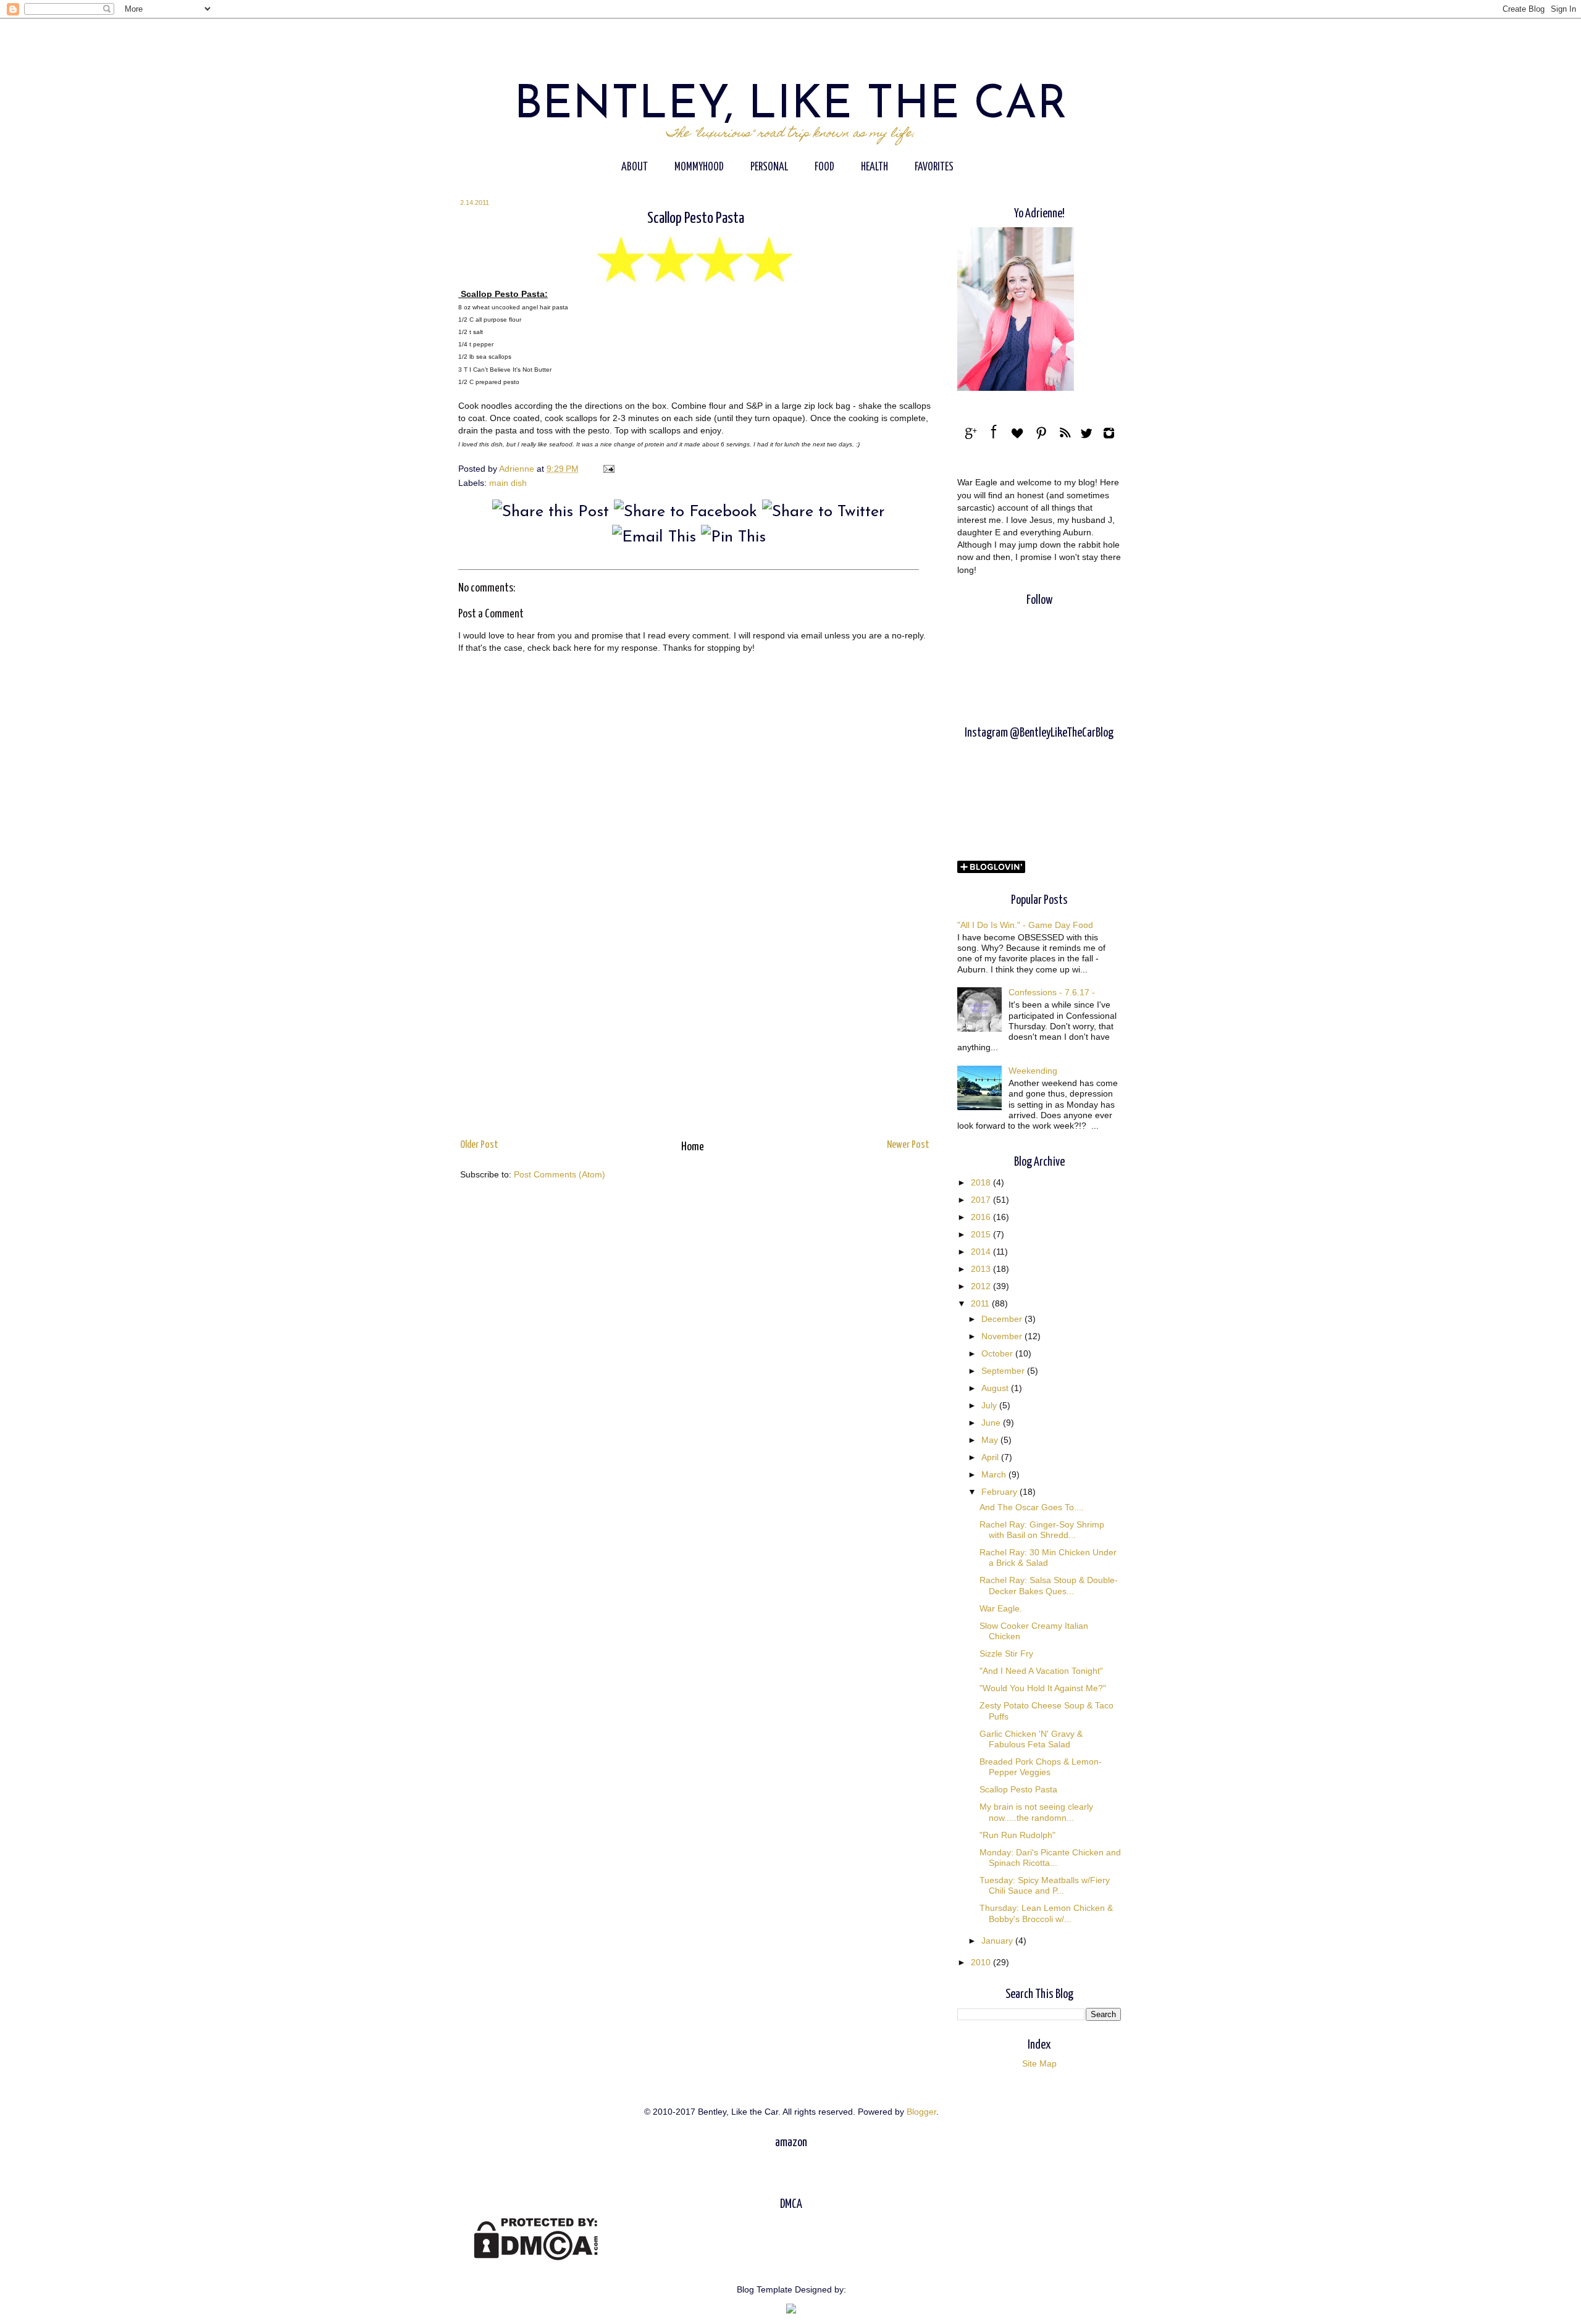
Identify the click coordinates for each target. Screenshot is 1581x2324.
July (990, 1405)
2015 (982, 1234)
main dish (508, 483)
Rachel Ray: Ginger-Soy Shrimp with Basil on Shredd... (1042, 1530)
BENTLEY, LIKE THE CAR (790, 106)
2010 (982, 1962)
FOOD (824, 167)
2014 (982, 1252)
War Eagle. (1001, 1608)
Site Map (1039, 2063)
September (1004, 1371)
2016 (982, 1217)
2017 (982, 1200)
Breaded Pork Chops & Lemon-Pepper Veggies (1041, 1767)
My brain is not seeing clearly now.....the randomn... (1036, 1812)
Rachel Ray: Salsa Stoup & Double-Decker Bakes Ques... (1049, 1585)
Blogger (921, 2112)
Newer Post (908, 1145)
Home (693, 1147)
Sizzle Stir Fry (1006, 1653)
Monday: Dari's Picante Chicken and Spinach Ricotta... (1050, 1858)
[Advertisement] (695, 1033)
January (998, 1941)
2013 (982, 1269)
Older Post (479, 1145)
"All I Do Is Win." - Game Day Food (1025, 925)
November (1003, 1336)
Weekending (1033, 1071)
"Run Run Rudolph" (1017, 1835)
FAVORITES (934, 167)
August (996, 1388)
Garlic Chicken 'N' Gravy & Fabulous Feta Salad (1031, 1739)
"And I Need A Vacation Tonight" (1041, 1671)
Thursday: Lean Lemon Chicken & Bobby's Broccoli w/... (1046, 1913)
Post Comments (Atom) (560, 1174)
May (991, 1440)
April (991, 1457)
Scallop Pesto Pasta (1018, 1789)
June (992, 1423)
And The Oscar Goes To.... (1032, 1507)
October (998, 1353)
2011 (981, 1303)
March (995, 1474)
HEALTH (874, 167)
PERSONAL (769, 167)
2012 (982, 1286)
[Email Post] (608, 469)
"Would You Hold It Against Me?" (1043, 1688)
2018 (982, 1182)
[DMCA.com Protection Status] (536, 2257)
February (1000, 1492)
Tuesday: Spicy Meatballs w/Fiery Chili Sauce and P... (1045, 1885)
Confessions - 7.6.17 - (1052, 992)
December (1003, 1319)
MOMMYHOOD (699, 167)
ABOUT (635, 167)
